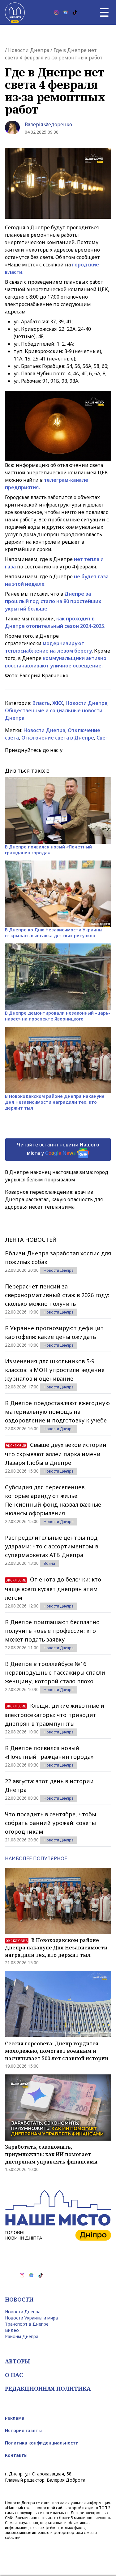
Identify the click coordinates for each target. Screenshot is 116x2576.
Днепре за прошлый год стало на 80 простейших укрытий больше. (53, 601)
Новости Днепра (29, 50)
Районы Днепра (22, 2336)
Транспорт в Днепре (27, 2324)
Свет (102, 738)
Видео (12, 2330)
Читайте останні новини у (58, 1149)
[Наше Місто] (15, 12)
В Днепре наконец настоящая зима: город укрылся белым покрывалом (57, 1176)
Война (49, 1563)
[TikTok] (75, 12)
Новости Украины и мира (31, 2318)
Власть (41, 703)
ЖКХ (58, 703)
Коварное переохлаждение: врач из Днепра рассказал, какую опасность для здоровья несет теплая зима (54, 1199)
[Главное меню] (104, 12)
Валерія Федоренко (48, 124)
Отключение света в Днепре (58, 738)
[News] (66, 12)
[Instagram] (56, 12)
